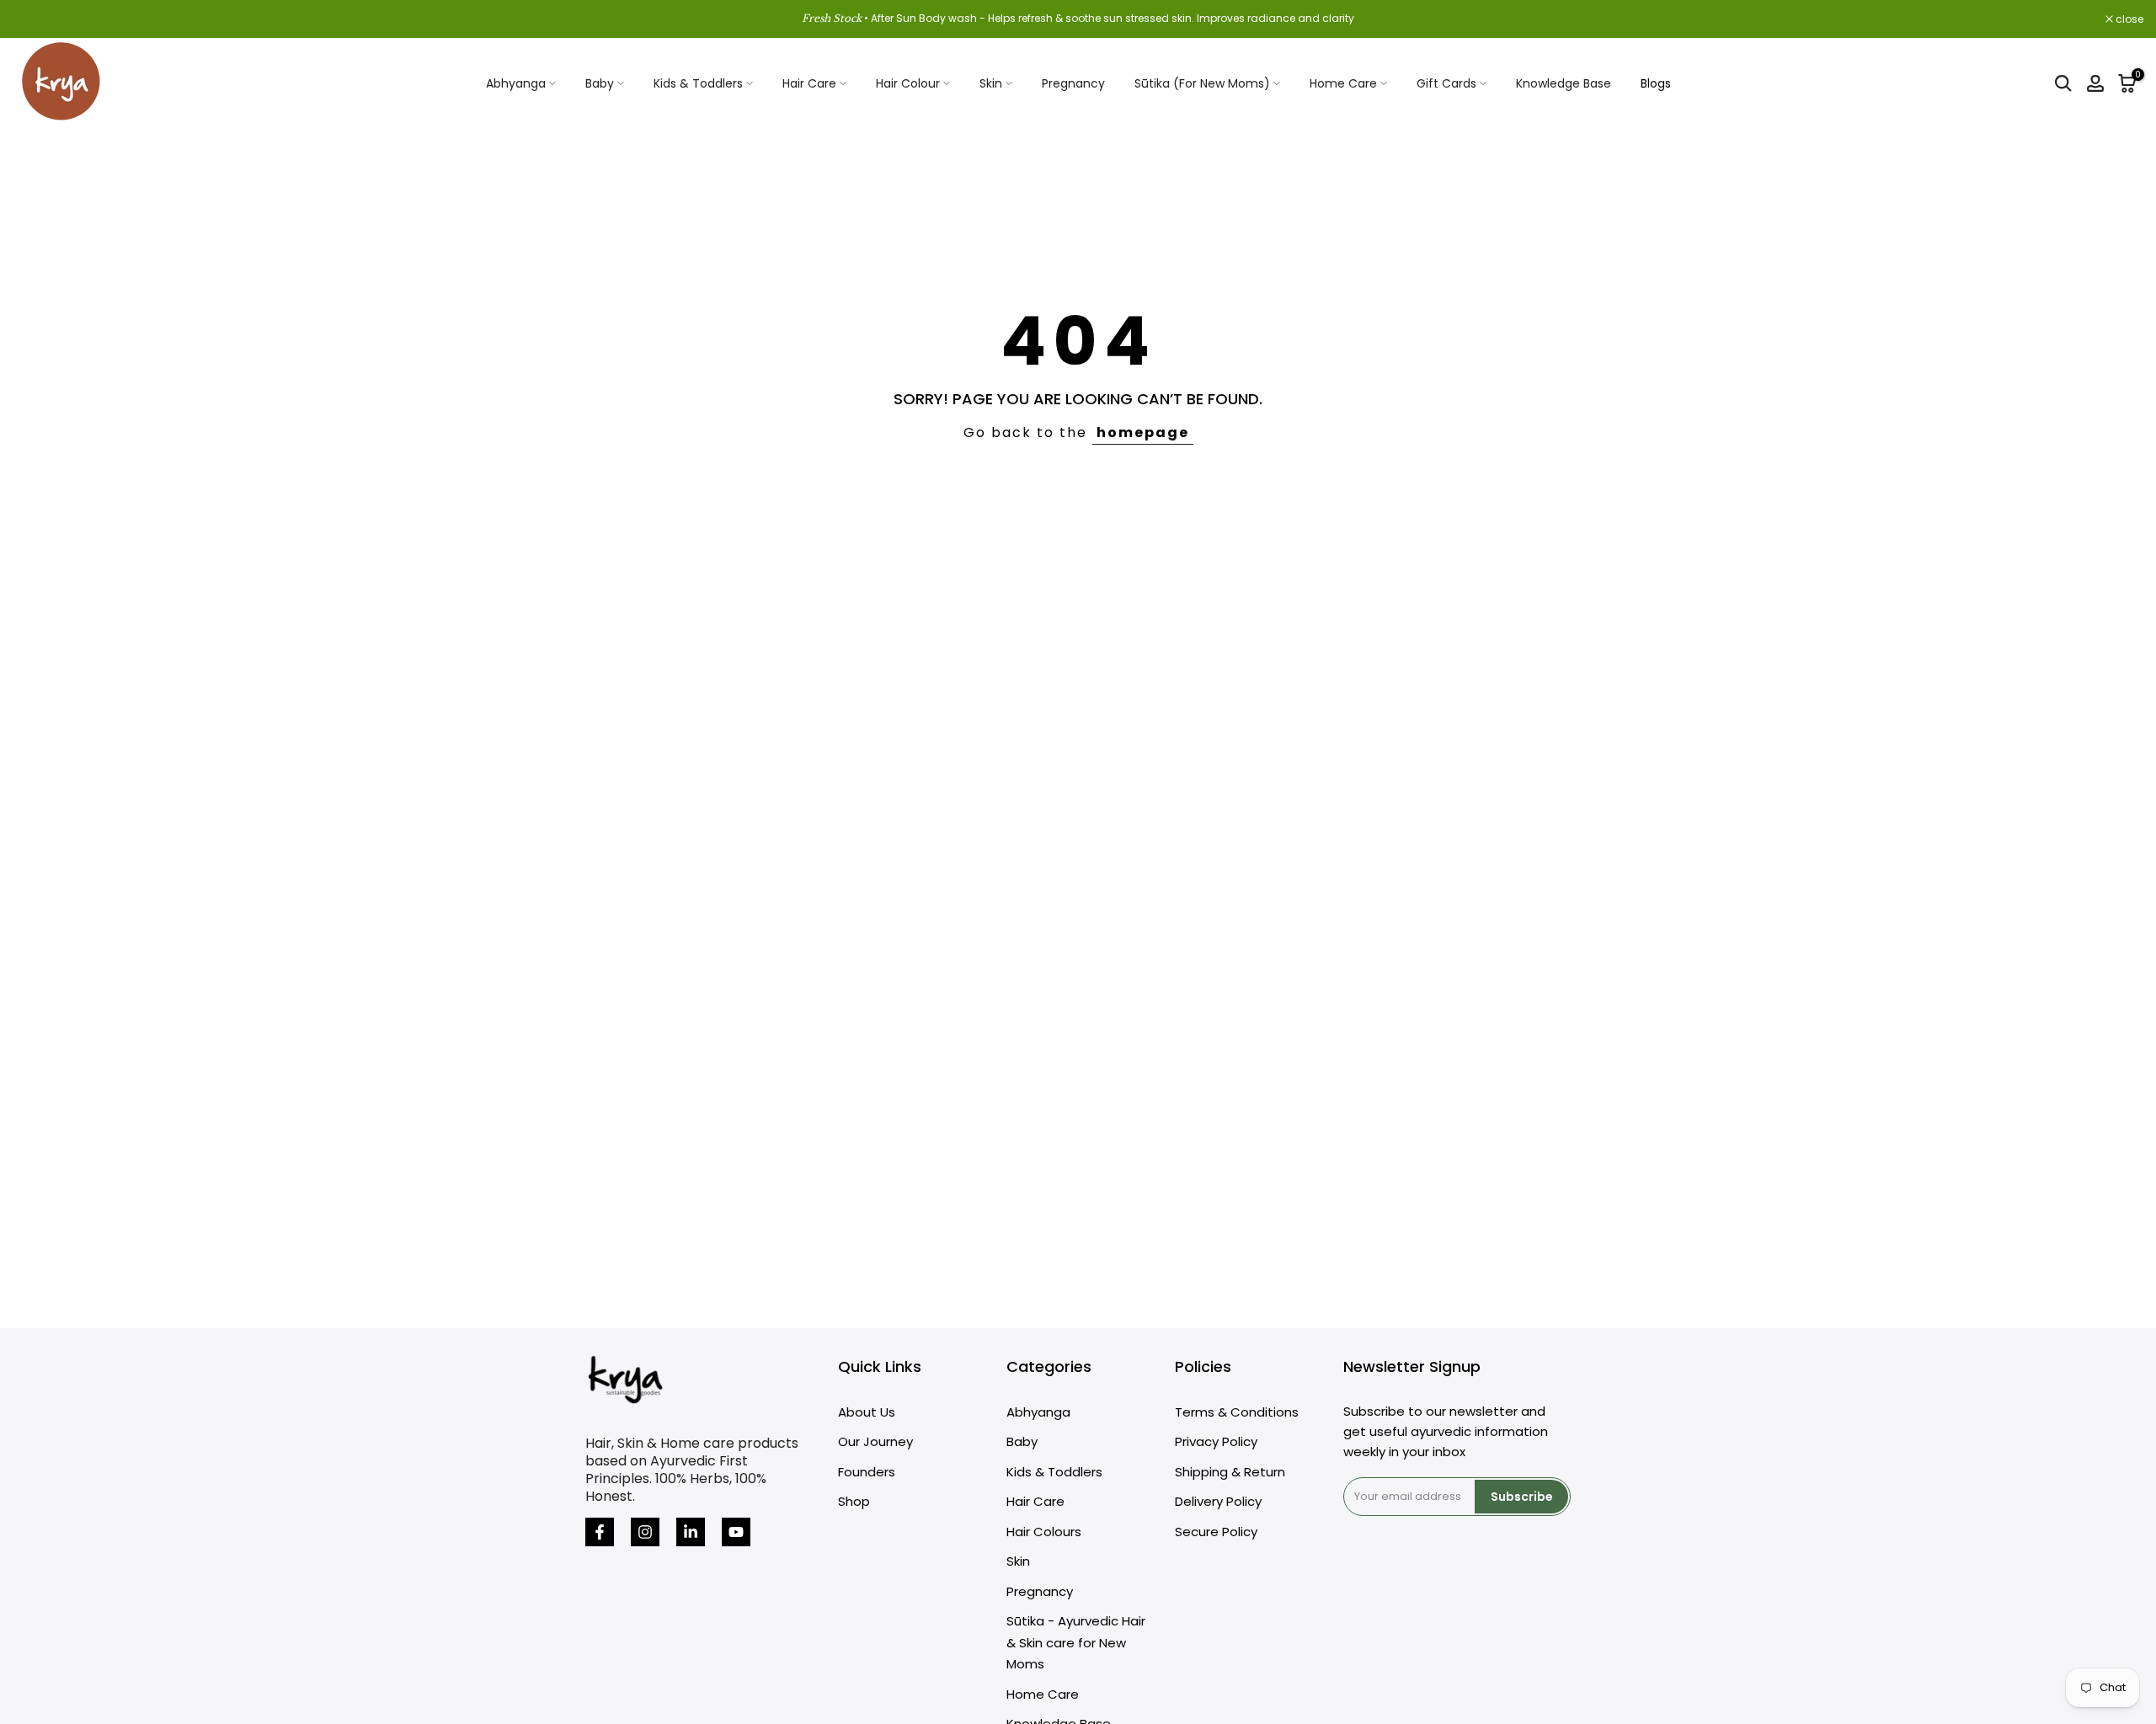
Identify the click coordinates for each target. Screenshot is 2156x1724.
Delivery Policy (1218, 1501)
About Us (867, 1412)
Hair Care (809, 83)
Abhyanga (516, 83)
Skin (991, 83)
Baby (600, 83)
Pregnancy (1073, 83)
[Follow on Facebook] (600, 1532)
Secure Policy (1216, 1532)
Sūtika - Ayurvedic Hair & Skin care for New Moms (1076, 1642)
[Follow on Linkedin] (691, 1532)
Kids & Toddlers (698, 83)
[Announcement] (1078, 19)
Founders (867, 1472)
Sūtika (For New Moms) (1202, 83)
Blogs (1656, 83)
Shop (854, 1501)
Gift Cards (1446, 83)
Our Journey (875, 1441)
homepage (1143, 432)
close (35, 19)
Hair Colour (908, 83)
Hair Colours (1044, 1532)
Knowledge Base (1564, 83)
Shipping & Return (1230, 1472)
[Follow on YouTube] (736, 1532)
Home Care (1343, 83)
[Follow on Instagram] (645, 1532)
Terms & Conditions (1237, 1412)
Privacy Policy (1216, 1441)
